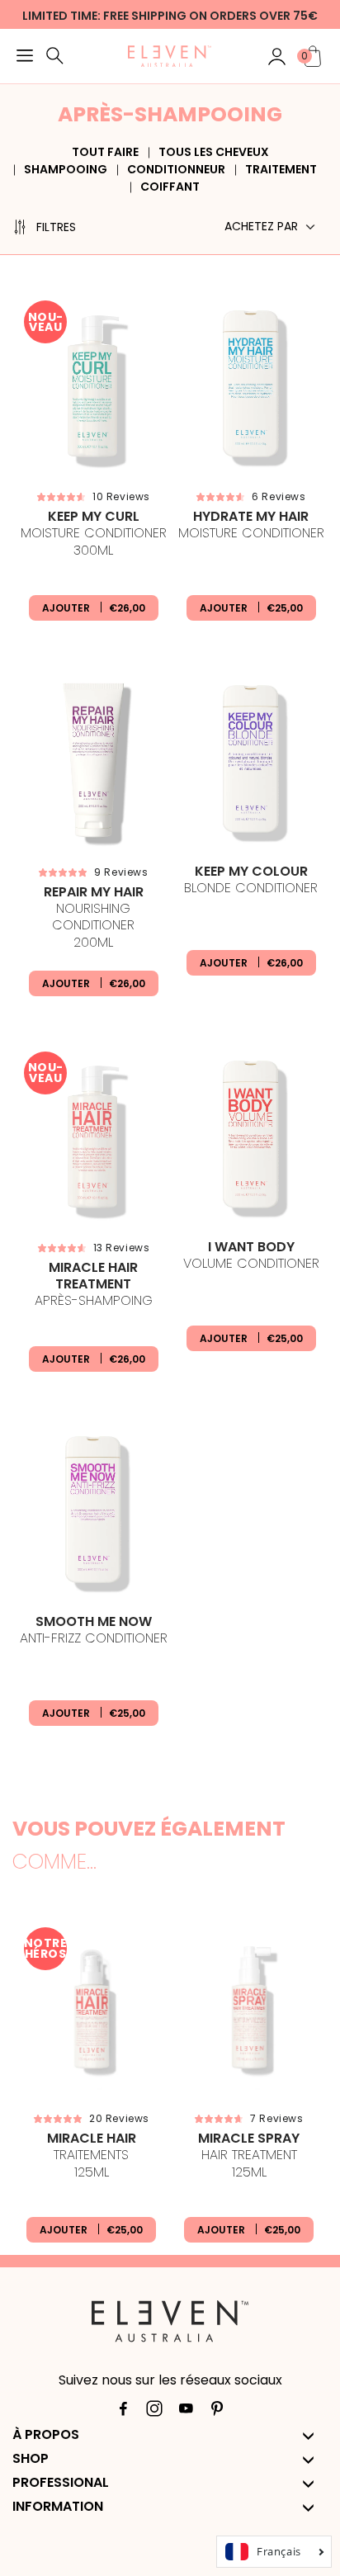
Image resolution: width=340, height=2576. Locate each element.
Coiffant (170, 187)
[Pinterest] (217, 2412)
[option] (91, 2086)
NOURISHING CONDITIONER (94, 918)
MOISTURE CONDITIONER (94, 534)
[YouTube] (186, 2412)
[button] (25, 58)
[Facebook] (123, 2412)
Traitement (281, 169)
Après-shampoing (94, 1285)
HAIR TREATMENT (249, 2156)
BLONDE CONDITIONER (251, 880)
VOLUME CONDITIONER (251, 1256)
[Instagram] (154, 2412)
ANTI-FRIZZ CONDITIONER (94, 1631)
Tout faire (105, 152)
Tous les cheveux (214, 152)
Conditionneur (176, 169)
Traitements (92, 2156)
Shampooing (66, 169)
